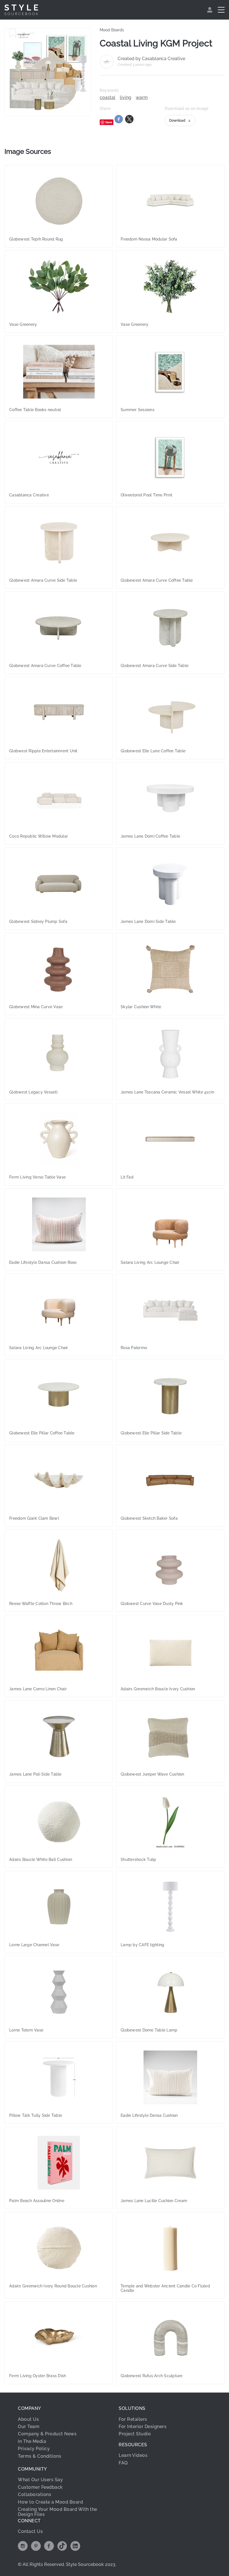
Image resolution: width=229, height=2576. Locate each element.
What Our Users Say (40, 2480)
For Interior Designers (143, 2427)
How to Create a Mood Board (50, 2502)
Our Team (29, 2427)
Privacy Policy (34, 2449)
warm (142, 98)
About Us (28, 2419)
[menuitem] (210, 10)
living (126, 98)
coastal (108, 98)
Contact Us (30, 2531)
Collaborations (34, 2494)
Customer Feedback (40, 2487)
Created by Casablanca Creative (151, 59)
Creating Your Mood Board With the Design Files (58, 2512)
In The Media (32, 2441)
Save (109, 122)
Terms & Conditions (40, 2456)
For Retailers (133, 2419)
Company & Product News (47, 2434)
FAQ (123, 2463)
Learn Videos (133, 2455)
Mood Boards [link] (112, 30)
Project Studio (135, 2434)
